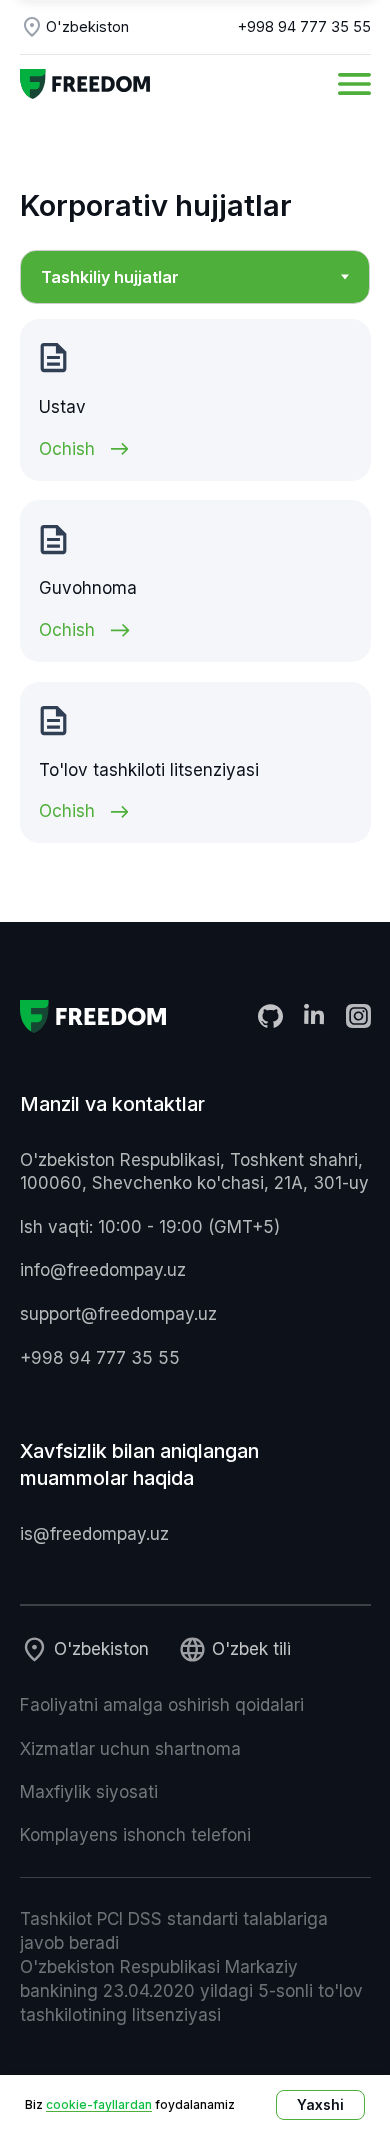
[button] (354, 84)
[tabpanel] (195, 581)
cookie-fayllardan (99, 2104)
